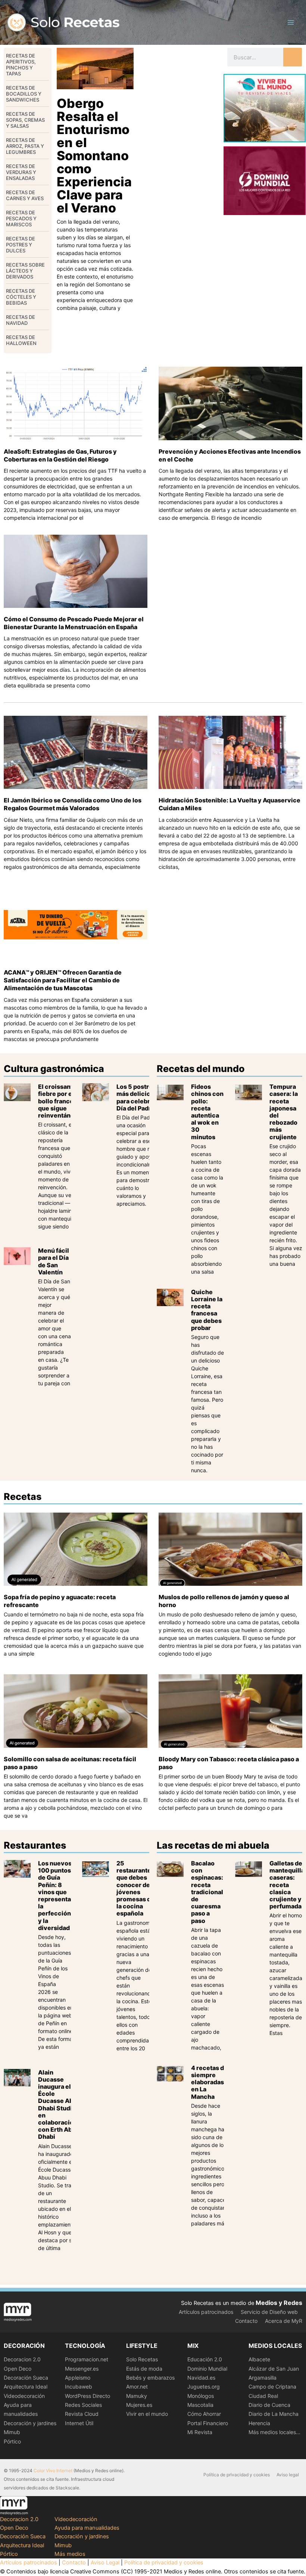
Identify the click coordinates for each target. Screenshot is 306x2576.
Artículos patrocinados (206, 2312)
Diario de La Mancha (274, 2414)
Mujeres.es (139, 2405)
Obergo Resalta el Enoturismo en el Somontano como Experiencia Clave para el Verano (94, 156)
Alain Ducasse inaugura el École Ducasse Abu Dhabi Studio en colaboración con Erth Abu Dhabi (58, 2105)
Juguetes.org (204, 2387)
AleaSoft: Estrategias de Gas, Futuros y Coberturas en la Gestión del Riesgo (60, 455)
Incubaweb (79, 2387)
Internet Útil (79, 2423)
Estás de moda (144, 2369)
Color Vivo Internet (53, 2471)
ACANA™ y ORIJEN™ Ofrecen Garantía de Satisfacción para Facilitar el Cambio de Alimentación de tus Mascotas (63, 980)
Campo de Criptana (272, 2387)
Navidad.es (201, 2378)
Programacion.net (87, 2359)
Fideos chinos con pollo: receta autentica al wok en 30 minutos (207, 1112)
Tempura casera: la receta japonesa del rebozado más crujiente (284, 1112)
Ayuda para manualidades (87, 2528)
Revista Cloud (82, 2414)
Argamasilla (263, 2378)
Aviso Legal (105, 2563)
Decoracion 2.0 (22, 2359)
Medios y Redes (279, 2303)
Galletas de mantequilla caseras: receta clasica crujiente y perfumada (287, 1885)
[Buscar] (293, 57)
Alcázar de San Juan (274, 2369)
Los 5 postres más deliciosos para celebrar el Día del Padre (140, 1097)
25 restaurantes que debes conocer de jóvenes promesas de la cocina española (135, 1888)
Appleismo (78, 2378)
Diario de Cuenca (269, 2405)
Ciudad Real (263, 2396)
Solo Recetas (142, 2359)
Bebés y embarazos (150, 2378)
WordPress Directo (88, 2396)
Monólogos (201, 2396)
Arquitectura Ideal (26, 2387)
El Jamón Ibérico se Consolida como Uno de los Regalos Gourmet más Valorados (73, 804)
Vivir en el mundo (147, 2414)
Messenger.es (82, 2369)
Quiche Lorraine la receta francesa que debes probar (207, 1310)
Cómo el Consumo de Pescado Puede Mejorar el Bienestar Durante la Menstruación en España (74, 623)
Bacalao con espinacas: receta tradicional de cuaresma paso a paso (207, 1892)
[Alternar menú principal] (291, 22)
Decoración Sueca (26, 2378)
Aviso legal (288, 2475)
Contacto (246, 2321)
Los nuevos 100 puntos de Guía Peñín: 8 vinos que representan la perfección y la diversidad (56, 1896)
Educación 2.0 (205, 2359)
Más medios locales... (274, 2432)
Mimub (12, 2432)
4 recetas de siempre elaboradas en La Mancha (209, 2082)
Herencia (259, 2423)
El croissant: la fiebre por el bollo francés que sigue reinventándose (62, 1101)
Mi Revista (200, 2432)
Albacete (259, 2359)
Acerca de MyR (284, 2321)
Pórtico (12, 2441)
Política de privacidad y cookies (237, 2475)
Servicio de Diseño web (269, 2312)
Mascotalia (200, 2405)
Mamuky (137, 2396)
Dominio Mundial (207, 2369)
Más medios (70, 2554)
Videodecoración (24, 2396)
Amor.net (137, 2387)
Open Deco (18, 2369)
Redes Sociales (83, 2405)
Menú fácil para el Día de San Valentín (54, 1261)
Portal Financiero (208, 2423)
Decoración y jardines (30, 2423)
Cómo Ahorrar (204, 2414)
